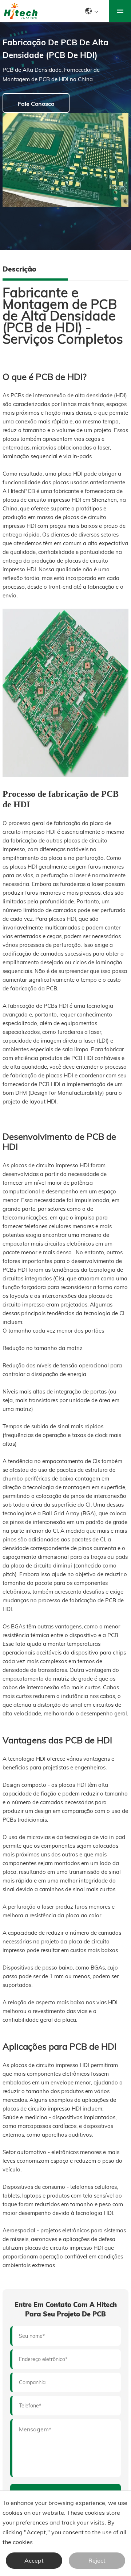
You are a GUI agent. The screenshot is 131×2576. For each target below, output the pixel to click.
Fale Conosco (36, 104)
